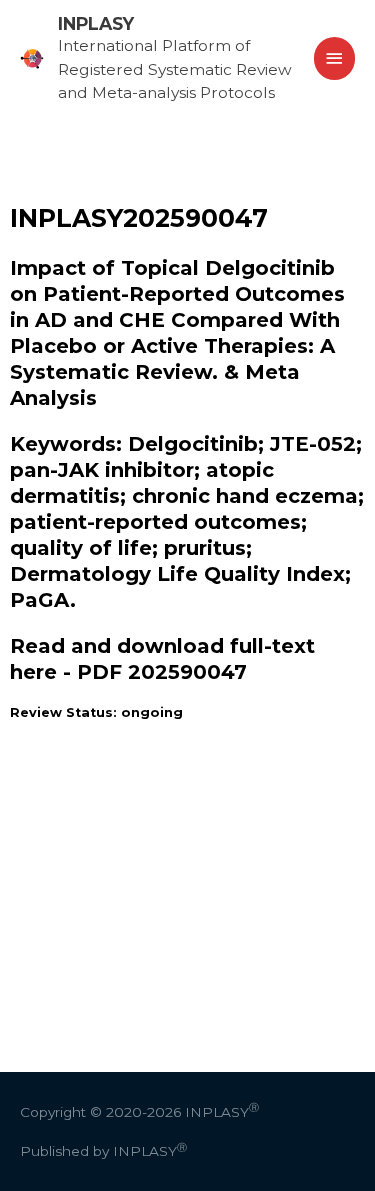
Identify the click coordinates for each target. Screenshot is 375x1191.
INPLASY (96, 23)
